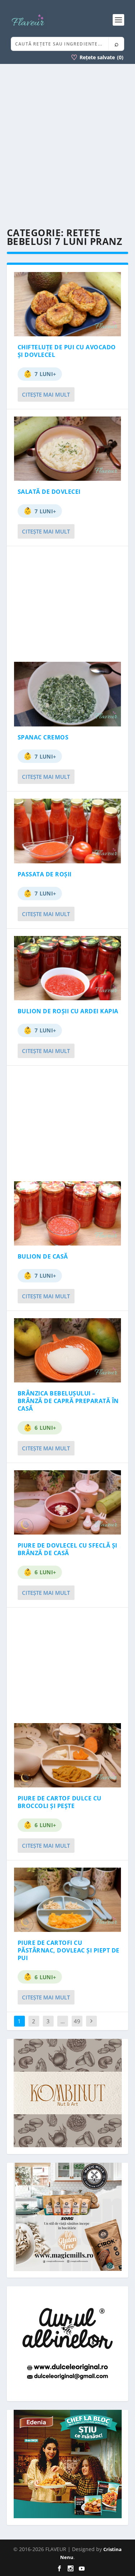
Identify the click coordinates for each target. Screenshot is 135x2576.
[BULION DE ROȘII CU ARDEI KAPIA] (68, 968)
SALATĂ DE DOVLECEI (49, 492)
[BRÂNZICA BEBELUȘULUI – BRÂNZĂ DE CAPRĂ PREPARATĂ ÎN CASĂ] (68, 1350)
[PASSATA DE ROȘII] (68, 831)
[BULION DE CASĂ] (68, 1213)
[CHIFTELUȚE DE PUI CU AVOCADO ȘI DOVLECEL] (68, 304)
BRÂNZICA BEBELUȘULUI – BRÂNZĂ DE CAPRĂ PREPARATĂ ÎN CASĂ (68, 1401)
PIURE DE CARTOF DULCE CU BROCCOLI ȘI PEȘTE (60, 1802)
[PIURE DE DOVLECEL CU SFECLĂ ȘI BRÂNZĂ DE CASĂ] (68, 1502)
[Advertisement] (67, 146)
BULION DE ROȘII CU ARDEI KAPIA (68, 1011)
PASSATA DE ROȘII (45, 874)
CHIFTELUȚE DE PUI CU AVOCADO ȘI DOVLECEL (67, 351)
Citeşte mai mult (46, 394)
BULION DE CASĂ (43, 1256)
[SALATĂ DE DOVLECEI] (68, 449)
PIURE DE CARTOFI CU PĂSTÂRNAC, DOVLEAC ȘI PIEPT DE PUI (69, 1950)
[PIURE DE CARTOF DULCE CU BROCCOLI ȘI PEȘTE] (68, 1755)
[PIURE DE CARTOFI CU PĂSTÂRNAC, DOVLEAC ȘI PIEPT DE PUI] (68, 1900)
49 (77, 2021)
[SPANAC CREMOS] (68, 694)
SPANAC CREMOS (43, 737)
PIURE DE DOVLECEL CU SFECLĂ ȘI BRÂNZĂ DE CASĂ (67, 1549)
